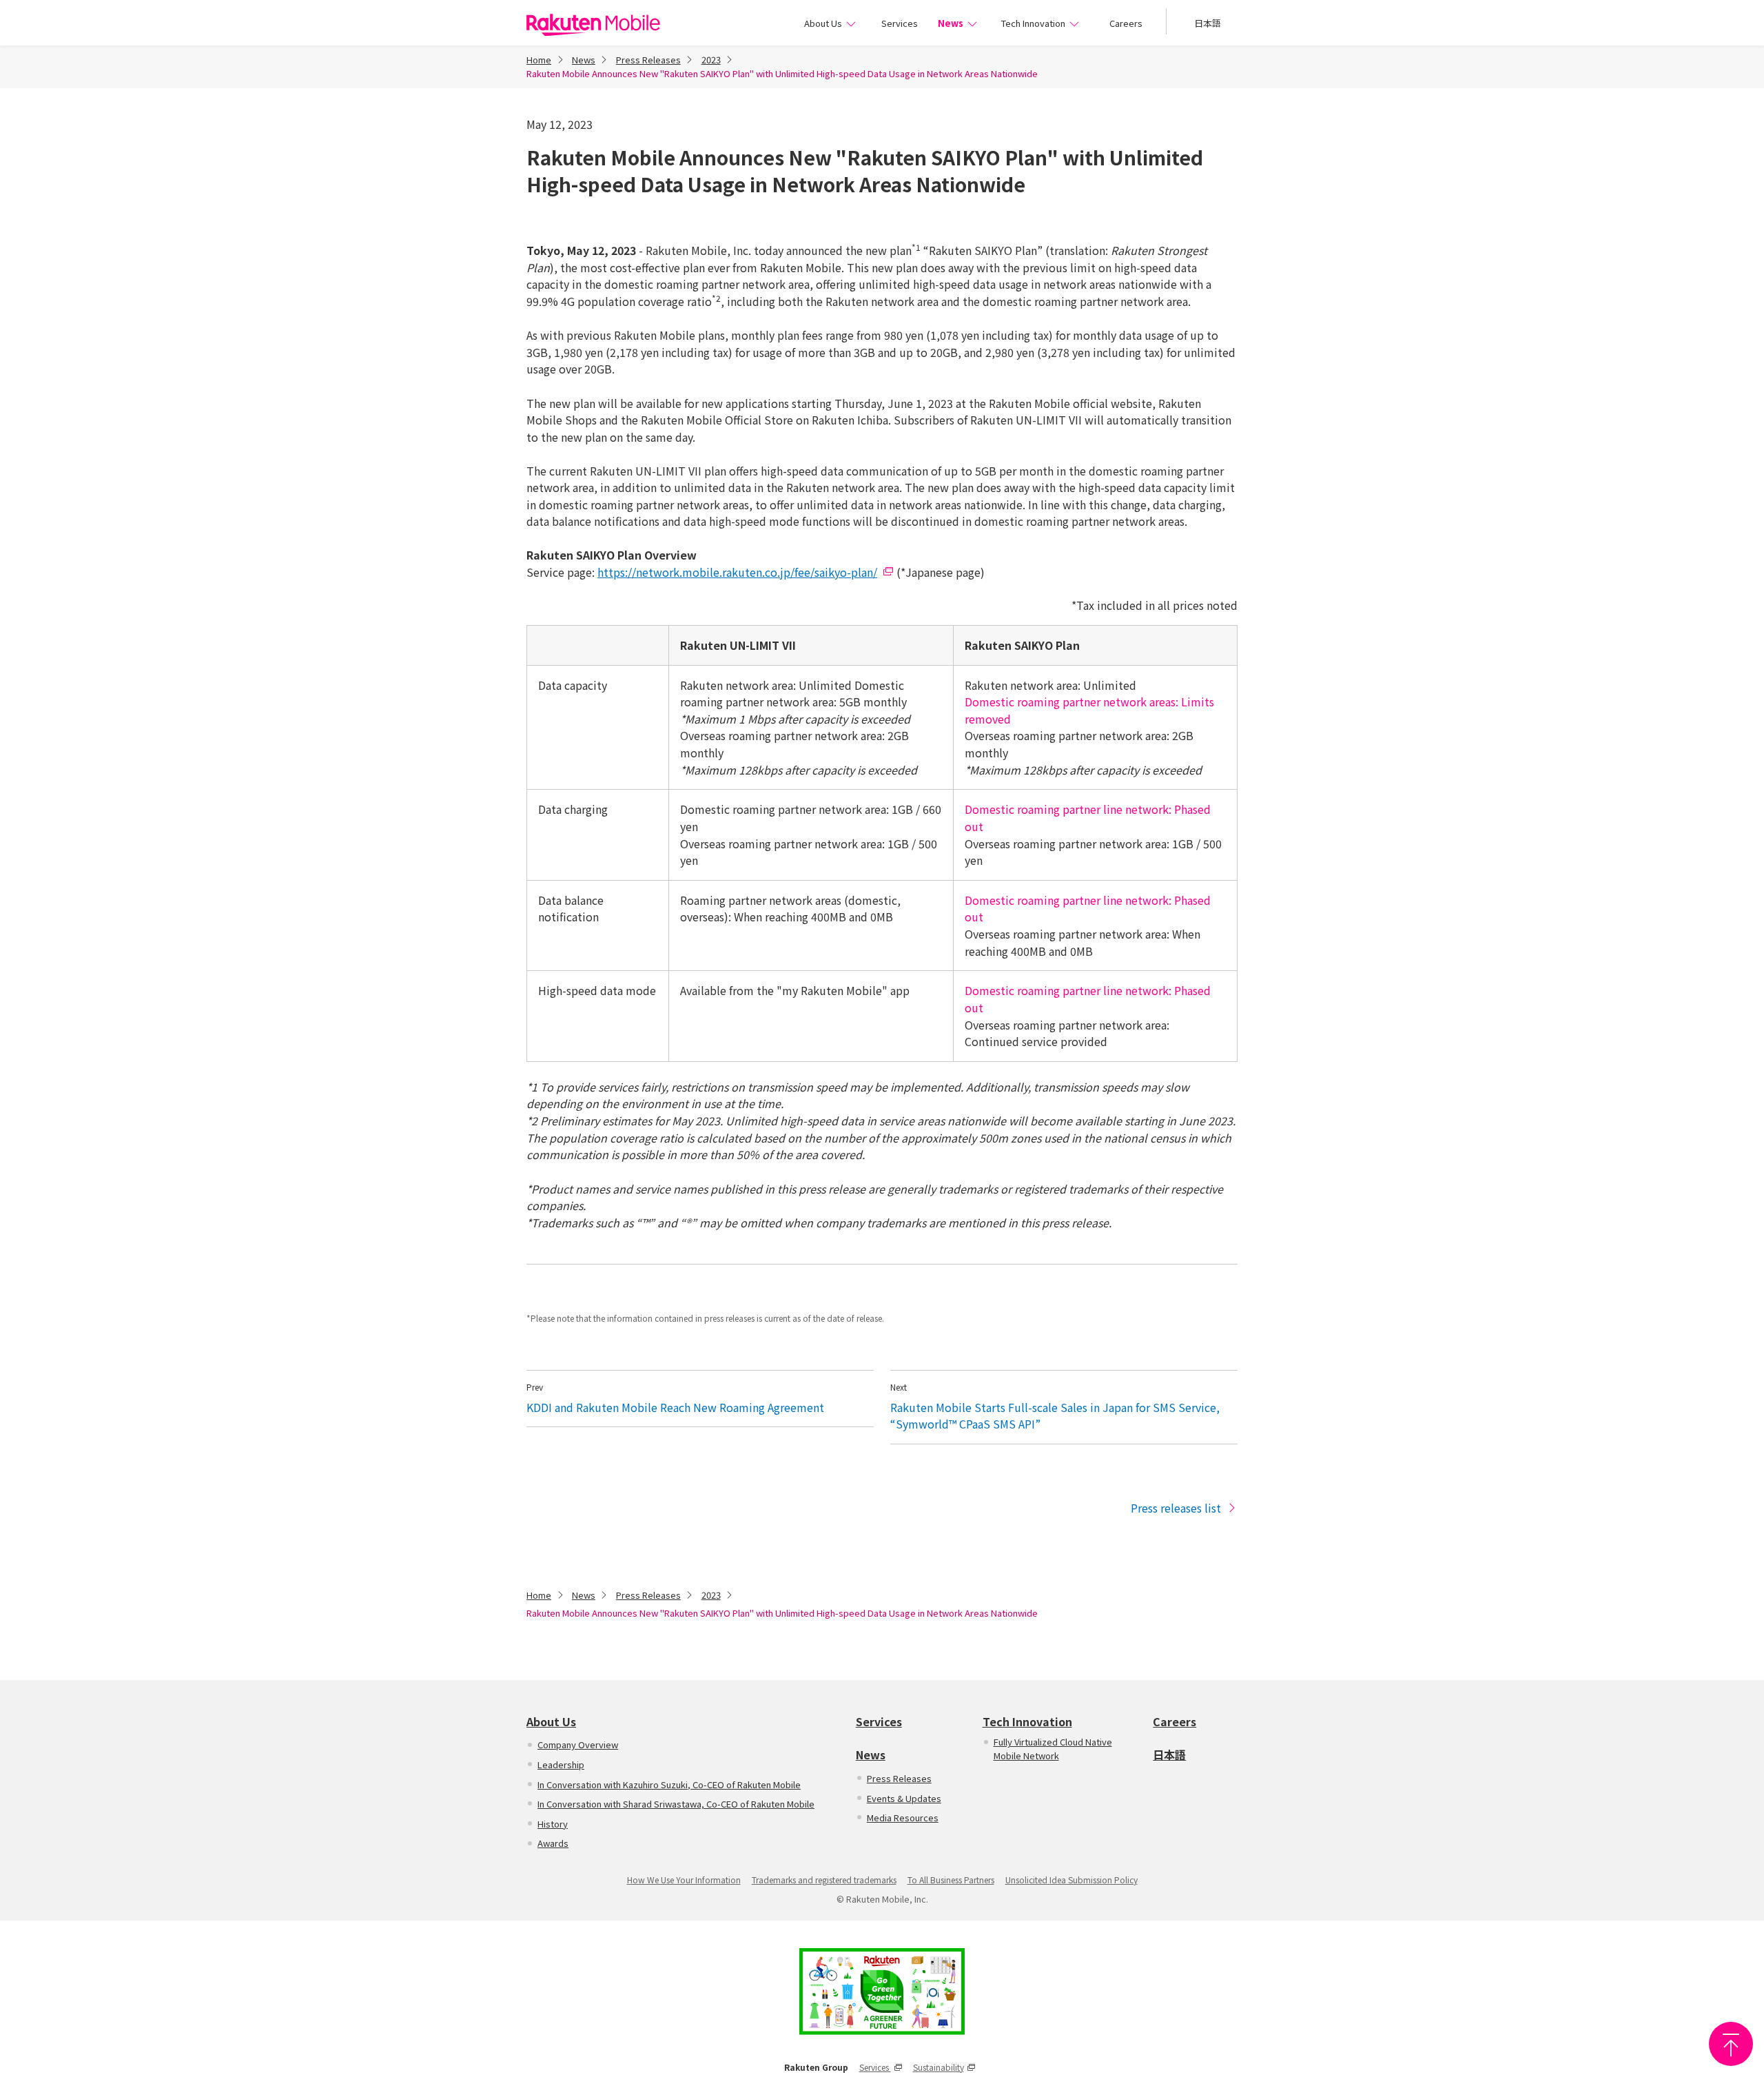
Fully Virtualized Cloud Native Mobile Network (1053, 1749)
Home (539, 60)
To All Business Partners (951, 1880)
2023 (711, 60)
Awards (553, 1843)
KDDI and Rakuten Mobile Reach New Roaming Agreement (675, 1407)
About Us (823, 23)
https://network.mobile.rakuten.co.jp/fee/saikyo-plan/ (737, 572)
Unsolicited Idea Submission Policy (1071, 1880)
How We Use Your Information (684, 1880)
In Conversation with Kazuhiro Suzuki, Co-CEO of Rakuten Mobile (669, 1784)
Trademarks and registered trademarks (824, 1880)
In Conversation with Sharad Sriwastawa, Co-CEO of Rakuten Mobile (676, 1804)
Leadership (561, 1764)
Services (899, 23)
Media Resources (903, 1818)
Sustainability (939, 2067)
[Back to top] (1731, 2044)
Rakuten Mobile (593, 25)
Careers (1126, 23)
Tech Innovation (1033, 23)
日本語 (1208, 23)
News (951, 23)
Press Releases (648, 60)
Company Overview (578, 1744)
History (553, 1824)
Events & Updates (904, 1798)
